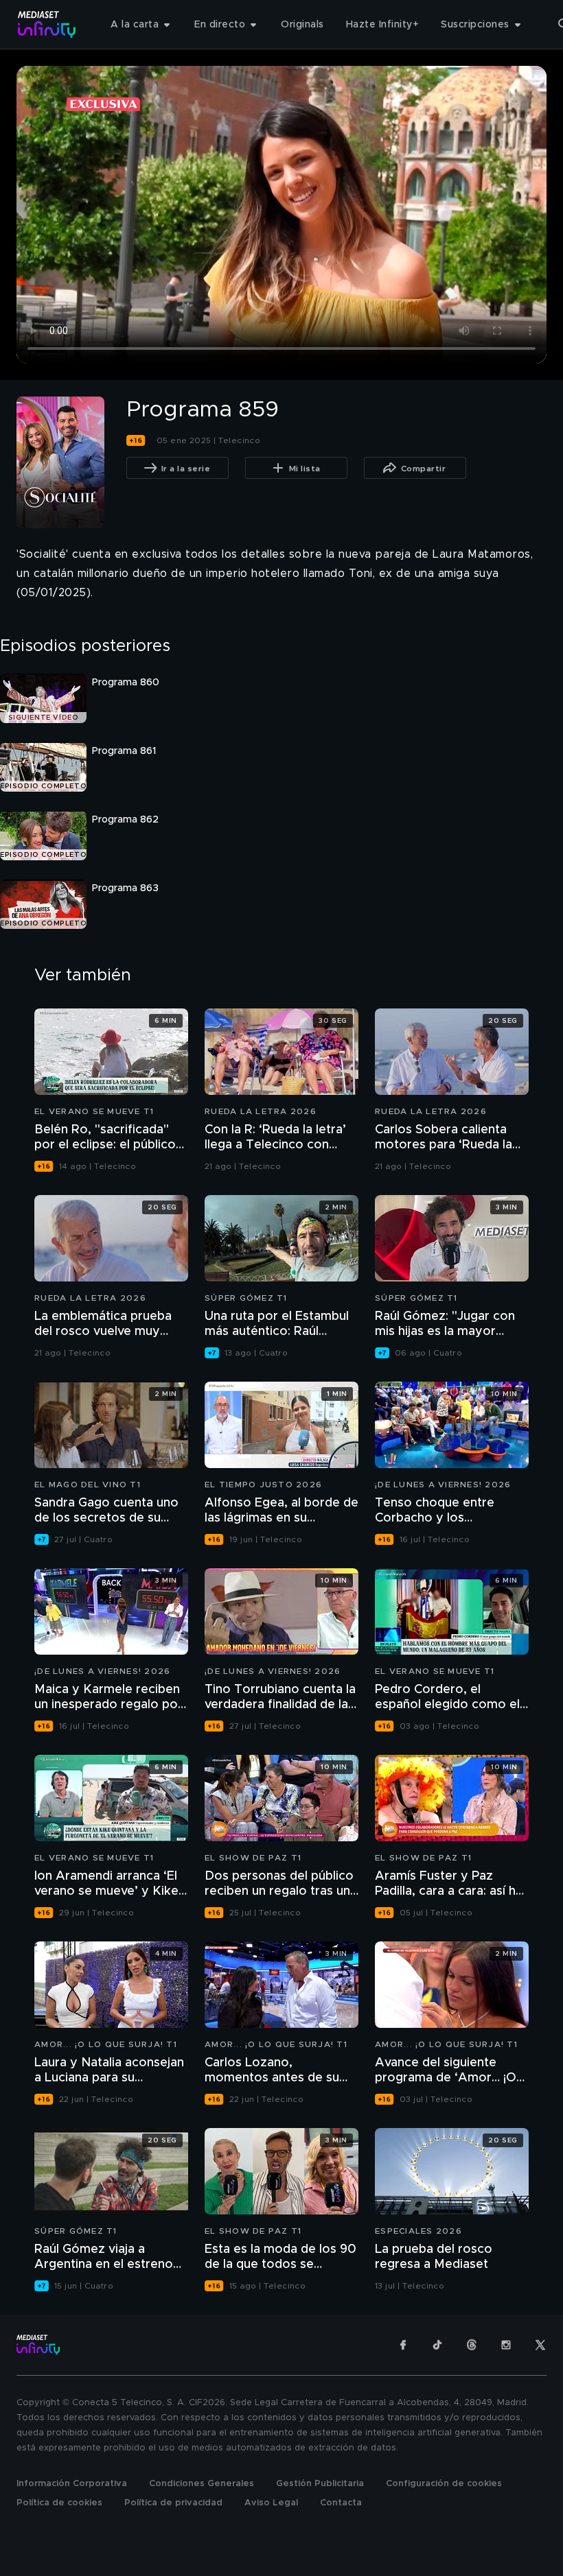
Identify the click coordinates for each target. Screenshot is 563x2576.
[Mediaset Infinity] (47, 24)
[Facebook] (403, 2345)
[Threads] (472, 2345)
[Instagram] (506, 2345)
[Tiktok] (437, 2345)
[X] (540, 2345)
